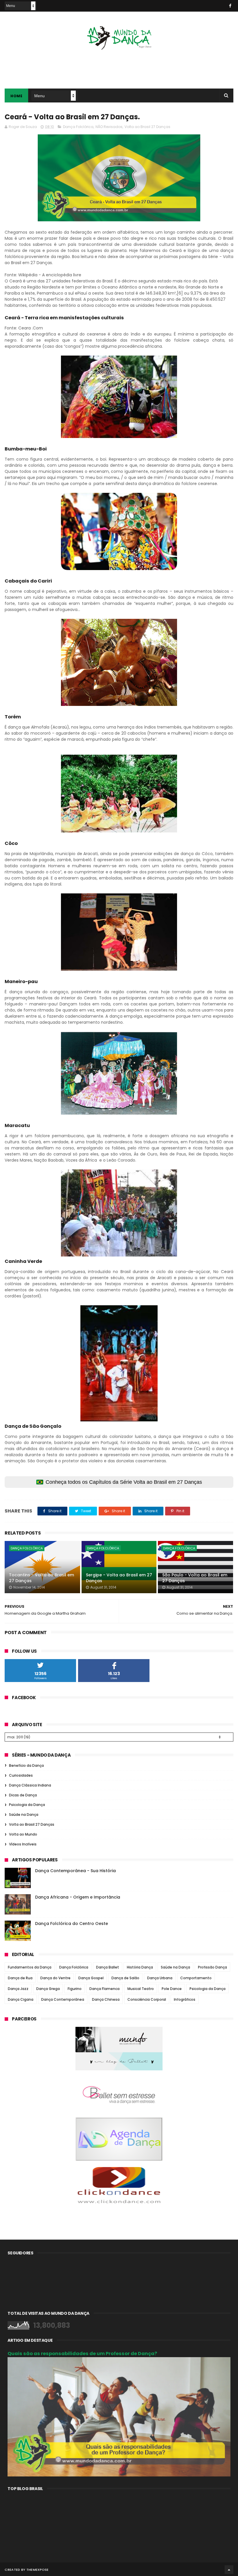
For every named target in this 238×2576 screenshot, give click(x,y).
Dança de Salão (125, 1978)
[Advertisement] (119, 65)
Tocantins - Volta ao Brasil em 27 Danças (42, 1578)
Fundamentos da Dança (30, 1967)
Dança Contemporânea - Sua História (75, 1871)
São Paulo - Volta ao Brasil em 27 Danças (195, 1578)
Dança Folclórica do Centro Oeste (72, 1924)
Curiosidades (21, 1775)
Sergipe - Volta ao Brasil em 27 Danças (119, 1578)
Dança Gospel (91, 1978)
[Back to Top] (229, 2570)
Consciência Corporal (147, 1999)
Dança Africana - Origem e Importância (78, 1897)
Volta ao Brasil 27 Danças (147, 127)
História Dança (140, 1967)
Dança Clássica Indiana (30, 1785)
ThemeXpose (38, 2570)
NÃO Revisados (109, 127)
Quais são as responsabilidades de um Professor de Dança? (82, 2354)
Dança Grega (48, 1989)
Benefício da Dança (26, 1765)
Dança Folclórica (78, 127)
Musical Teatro (141, 1989)
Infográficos (185, 1999)
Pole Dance (172, 1989)
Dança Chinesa (106, 1999)
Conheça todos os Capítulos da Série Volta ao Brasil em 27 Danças (124, 1482)
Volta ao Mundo (23, 1834)
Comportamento (196, 1978)
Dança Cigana (21, 1999)
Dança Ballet (108, 1967)
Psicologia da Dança (27, 1805)
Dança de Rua (20, 1978)
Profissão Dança (212, 1967)
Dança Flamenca (104, 1989)
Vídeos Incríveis (23, 1844)
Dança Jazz (18, 1989)
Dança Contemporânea (63, 1999)
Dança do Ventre (55, 1978)
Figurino (75, 1989)
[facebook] (230, 6)
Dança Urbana (160, 1978)
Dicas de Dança (23, 1795)
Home (16, 96)
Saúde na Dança (24, 1815)
